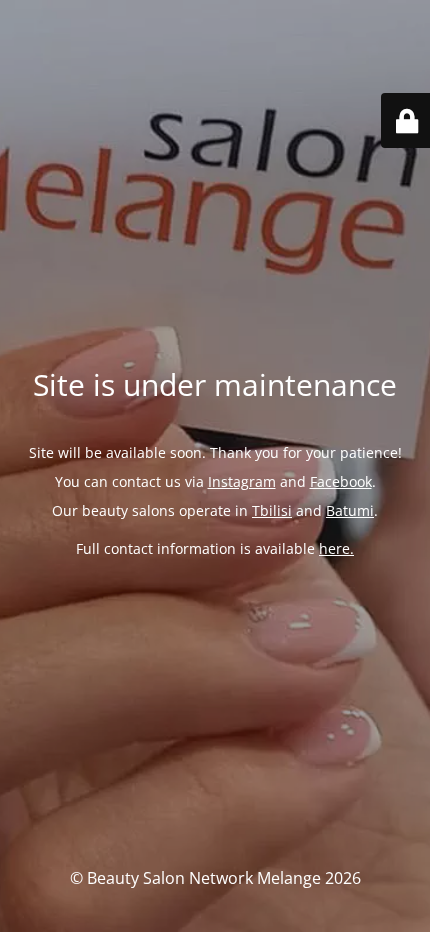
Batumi (350, 510)
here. (336, 548)
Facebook (341, 481)
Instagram (242, 481)
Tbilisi (272, 510)
